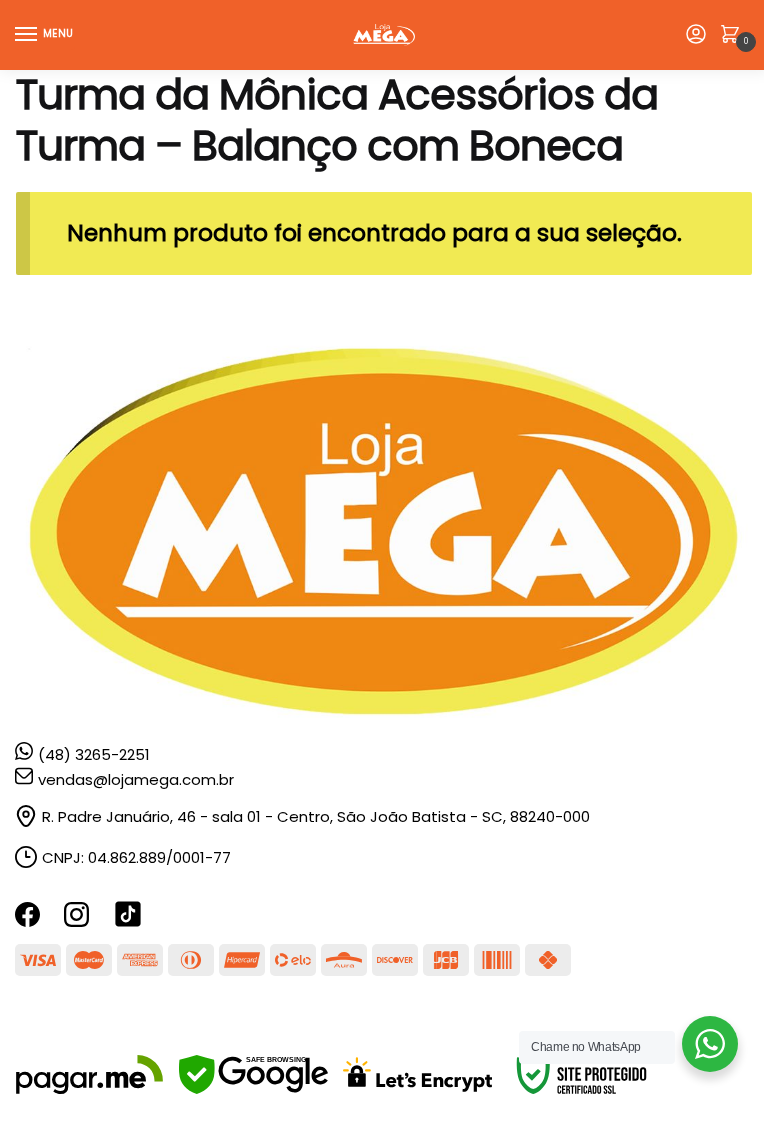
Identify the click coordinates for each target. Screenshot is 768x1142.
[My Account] (696, 35)
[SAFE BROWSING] (253, 1088)
